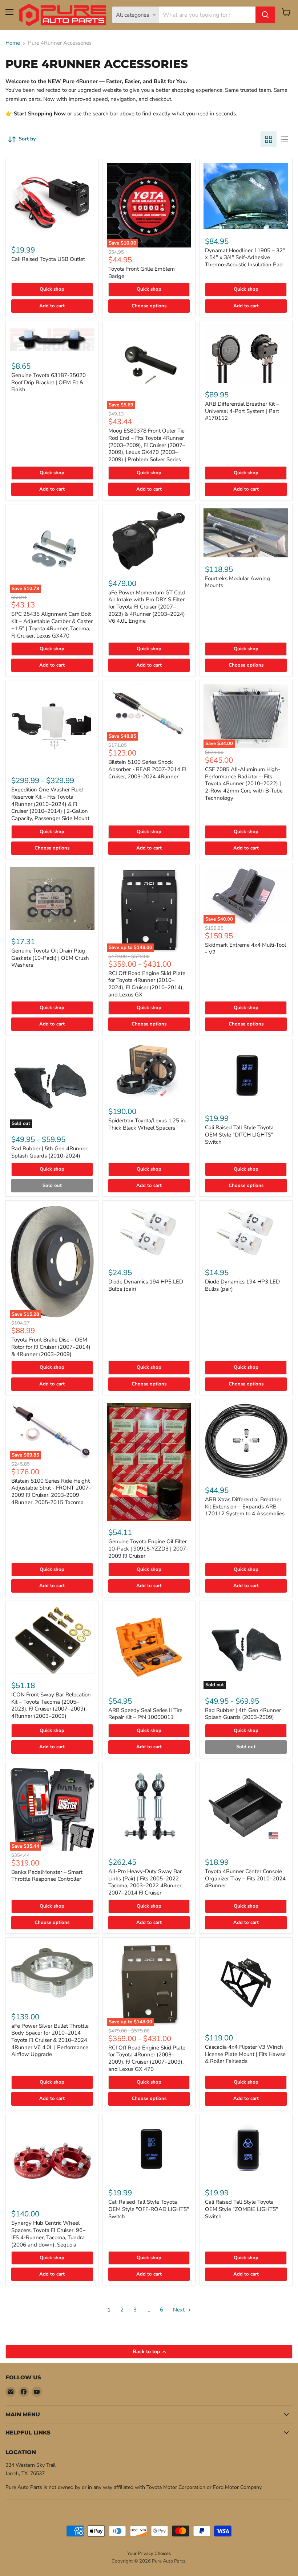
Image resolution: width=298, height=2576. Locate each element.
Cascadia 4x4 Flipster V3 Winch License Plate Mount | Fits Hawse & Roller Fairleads (245, 2054)
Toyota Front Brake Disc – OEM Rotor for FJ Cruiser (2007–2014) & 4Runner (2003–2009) (51, 1347)
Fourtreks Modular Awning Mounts (237, 582)
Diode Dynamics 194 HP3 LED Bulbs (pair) (242, 1285)
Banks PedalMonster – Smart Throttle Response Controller (47, 1876)
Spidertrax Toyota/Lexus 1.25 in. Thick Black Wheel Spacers (147, 1124)
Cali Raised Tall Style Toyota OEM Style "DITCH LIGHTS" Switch (239, 1135)
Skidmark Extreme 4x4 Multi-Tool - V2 (245, 949)
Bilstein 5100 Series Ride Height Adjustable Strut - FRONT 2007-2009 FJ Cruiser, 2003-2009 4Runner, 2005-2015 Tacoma (51, 1492)
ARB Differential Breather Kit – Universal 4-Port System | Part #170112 (242, 411)
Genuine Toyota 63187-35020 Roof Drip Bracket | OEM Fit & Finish (49, 382)
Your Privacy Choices (149, 2554)
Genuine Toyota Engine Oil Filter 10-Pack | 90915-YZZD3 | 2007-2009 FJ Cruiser (148, 1549)
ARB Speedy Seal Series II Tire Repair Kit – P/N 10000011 (145, 1714)
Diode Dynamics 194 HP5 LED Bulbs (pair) (146, 1285)
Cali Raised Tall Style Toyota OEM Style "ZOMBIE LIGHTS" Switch (241, 2209)
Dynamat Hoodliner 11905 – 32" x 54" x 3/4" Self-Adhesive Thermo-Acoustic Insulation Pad (245, 257)
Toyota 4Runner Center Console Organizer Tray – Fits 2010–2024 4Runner (245, 1878)
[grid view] (269, 139)
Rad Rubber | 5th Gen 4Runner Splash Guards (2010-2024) (49, 1152)
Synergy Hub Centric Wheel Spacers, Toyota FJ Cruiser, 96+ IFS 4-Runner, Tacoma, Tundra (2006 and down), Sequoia (49, 2234)
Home (13, 43)
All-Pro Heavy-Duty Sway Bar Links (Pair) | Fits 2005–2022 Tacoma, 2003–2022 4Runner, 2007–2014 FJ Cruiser (145, 1882)
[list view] (285, 139)
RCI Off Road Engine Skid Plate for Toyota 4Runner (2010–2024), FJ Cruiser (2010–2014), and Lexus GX (147, 984)
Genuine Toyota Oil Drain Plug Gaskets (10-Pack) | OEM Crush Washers (50, 958)
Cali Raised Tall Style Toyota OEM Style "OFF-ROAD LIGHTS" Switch (149, 2209)
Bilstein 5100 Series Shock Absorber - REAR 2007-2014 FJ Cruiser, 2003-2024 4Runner (147, 769)
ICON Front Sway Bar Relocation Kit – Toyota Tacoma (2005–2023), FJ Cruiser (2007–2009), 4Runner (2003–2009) (51, 1705)
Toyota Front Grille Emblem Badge (142, 273)
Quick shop (52, 289)
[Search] (265, 15)
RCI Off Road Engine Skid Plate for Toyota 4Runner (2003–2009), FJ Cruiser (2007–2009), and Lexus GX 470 (147, 2058)
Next (180, 2310)
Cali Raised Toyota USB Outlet (48, 259)
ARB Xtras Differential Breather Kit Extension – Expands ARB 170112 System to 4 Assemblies (245, 1506)
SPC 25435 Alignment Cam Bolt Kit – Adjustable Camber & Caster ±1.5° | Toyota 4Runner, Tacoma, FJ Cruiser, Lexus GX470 (52, 625)
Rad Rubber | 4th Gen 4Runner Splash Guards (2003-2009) (243, 1714)
